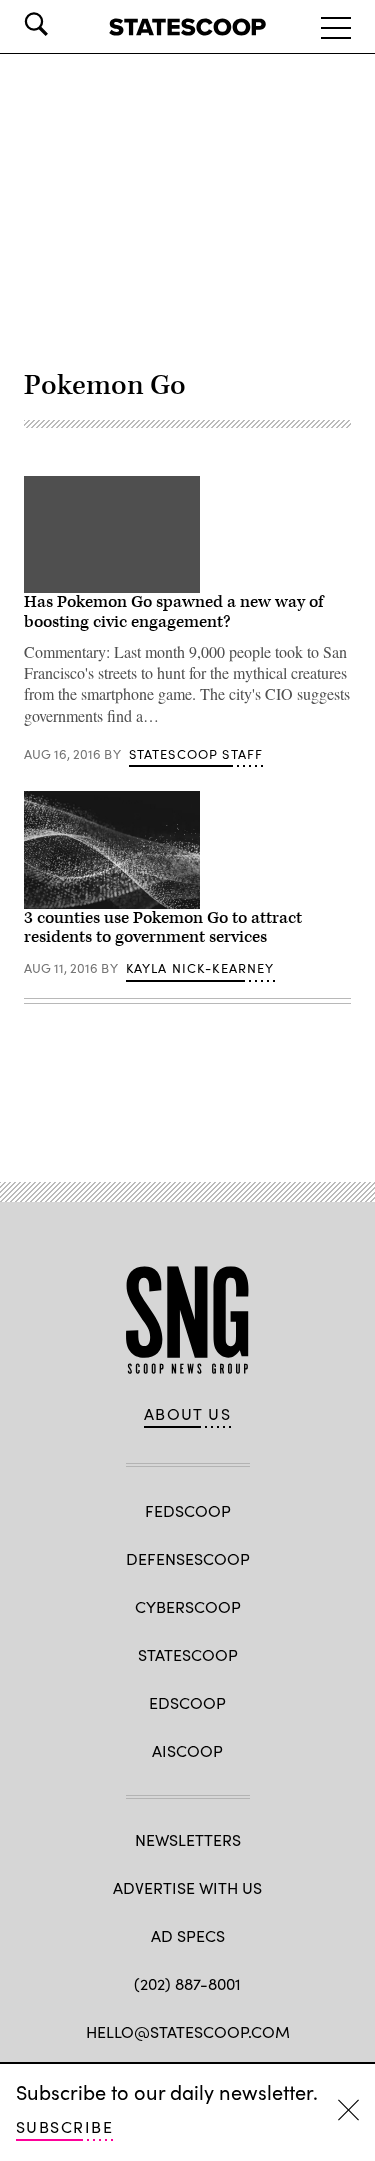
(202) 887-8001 (187, 1983)
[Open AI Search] (64, 24)
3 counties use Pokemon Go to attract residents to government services (163, 928)
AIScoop (187, 1750)
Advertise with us (187, 1887)
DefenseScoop (188, 1558)
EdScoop (187, 1702)
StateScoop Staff (196, 754)
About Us (188, 1414)
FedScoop (188, 1510)
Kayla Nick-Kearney (200, 968)
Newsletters (188, 1839)
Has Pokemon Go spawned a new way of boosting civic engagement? (173, 612)
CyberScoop (188, 1606)
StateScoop (188, 1654)
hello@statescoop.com (188, 2031)
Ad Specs (188, 1935)
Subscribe (64, 2126)
